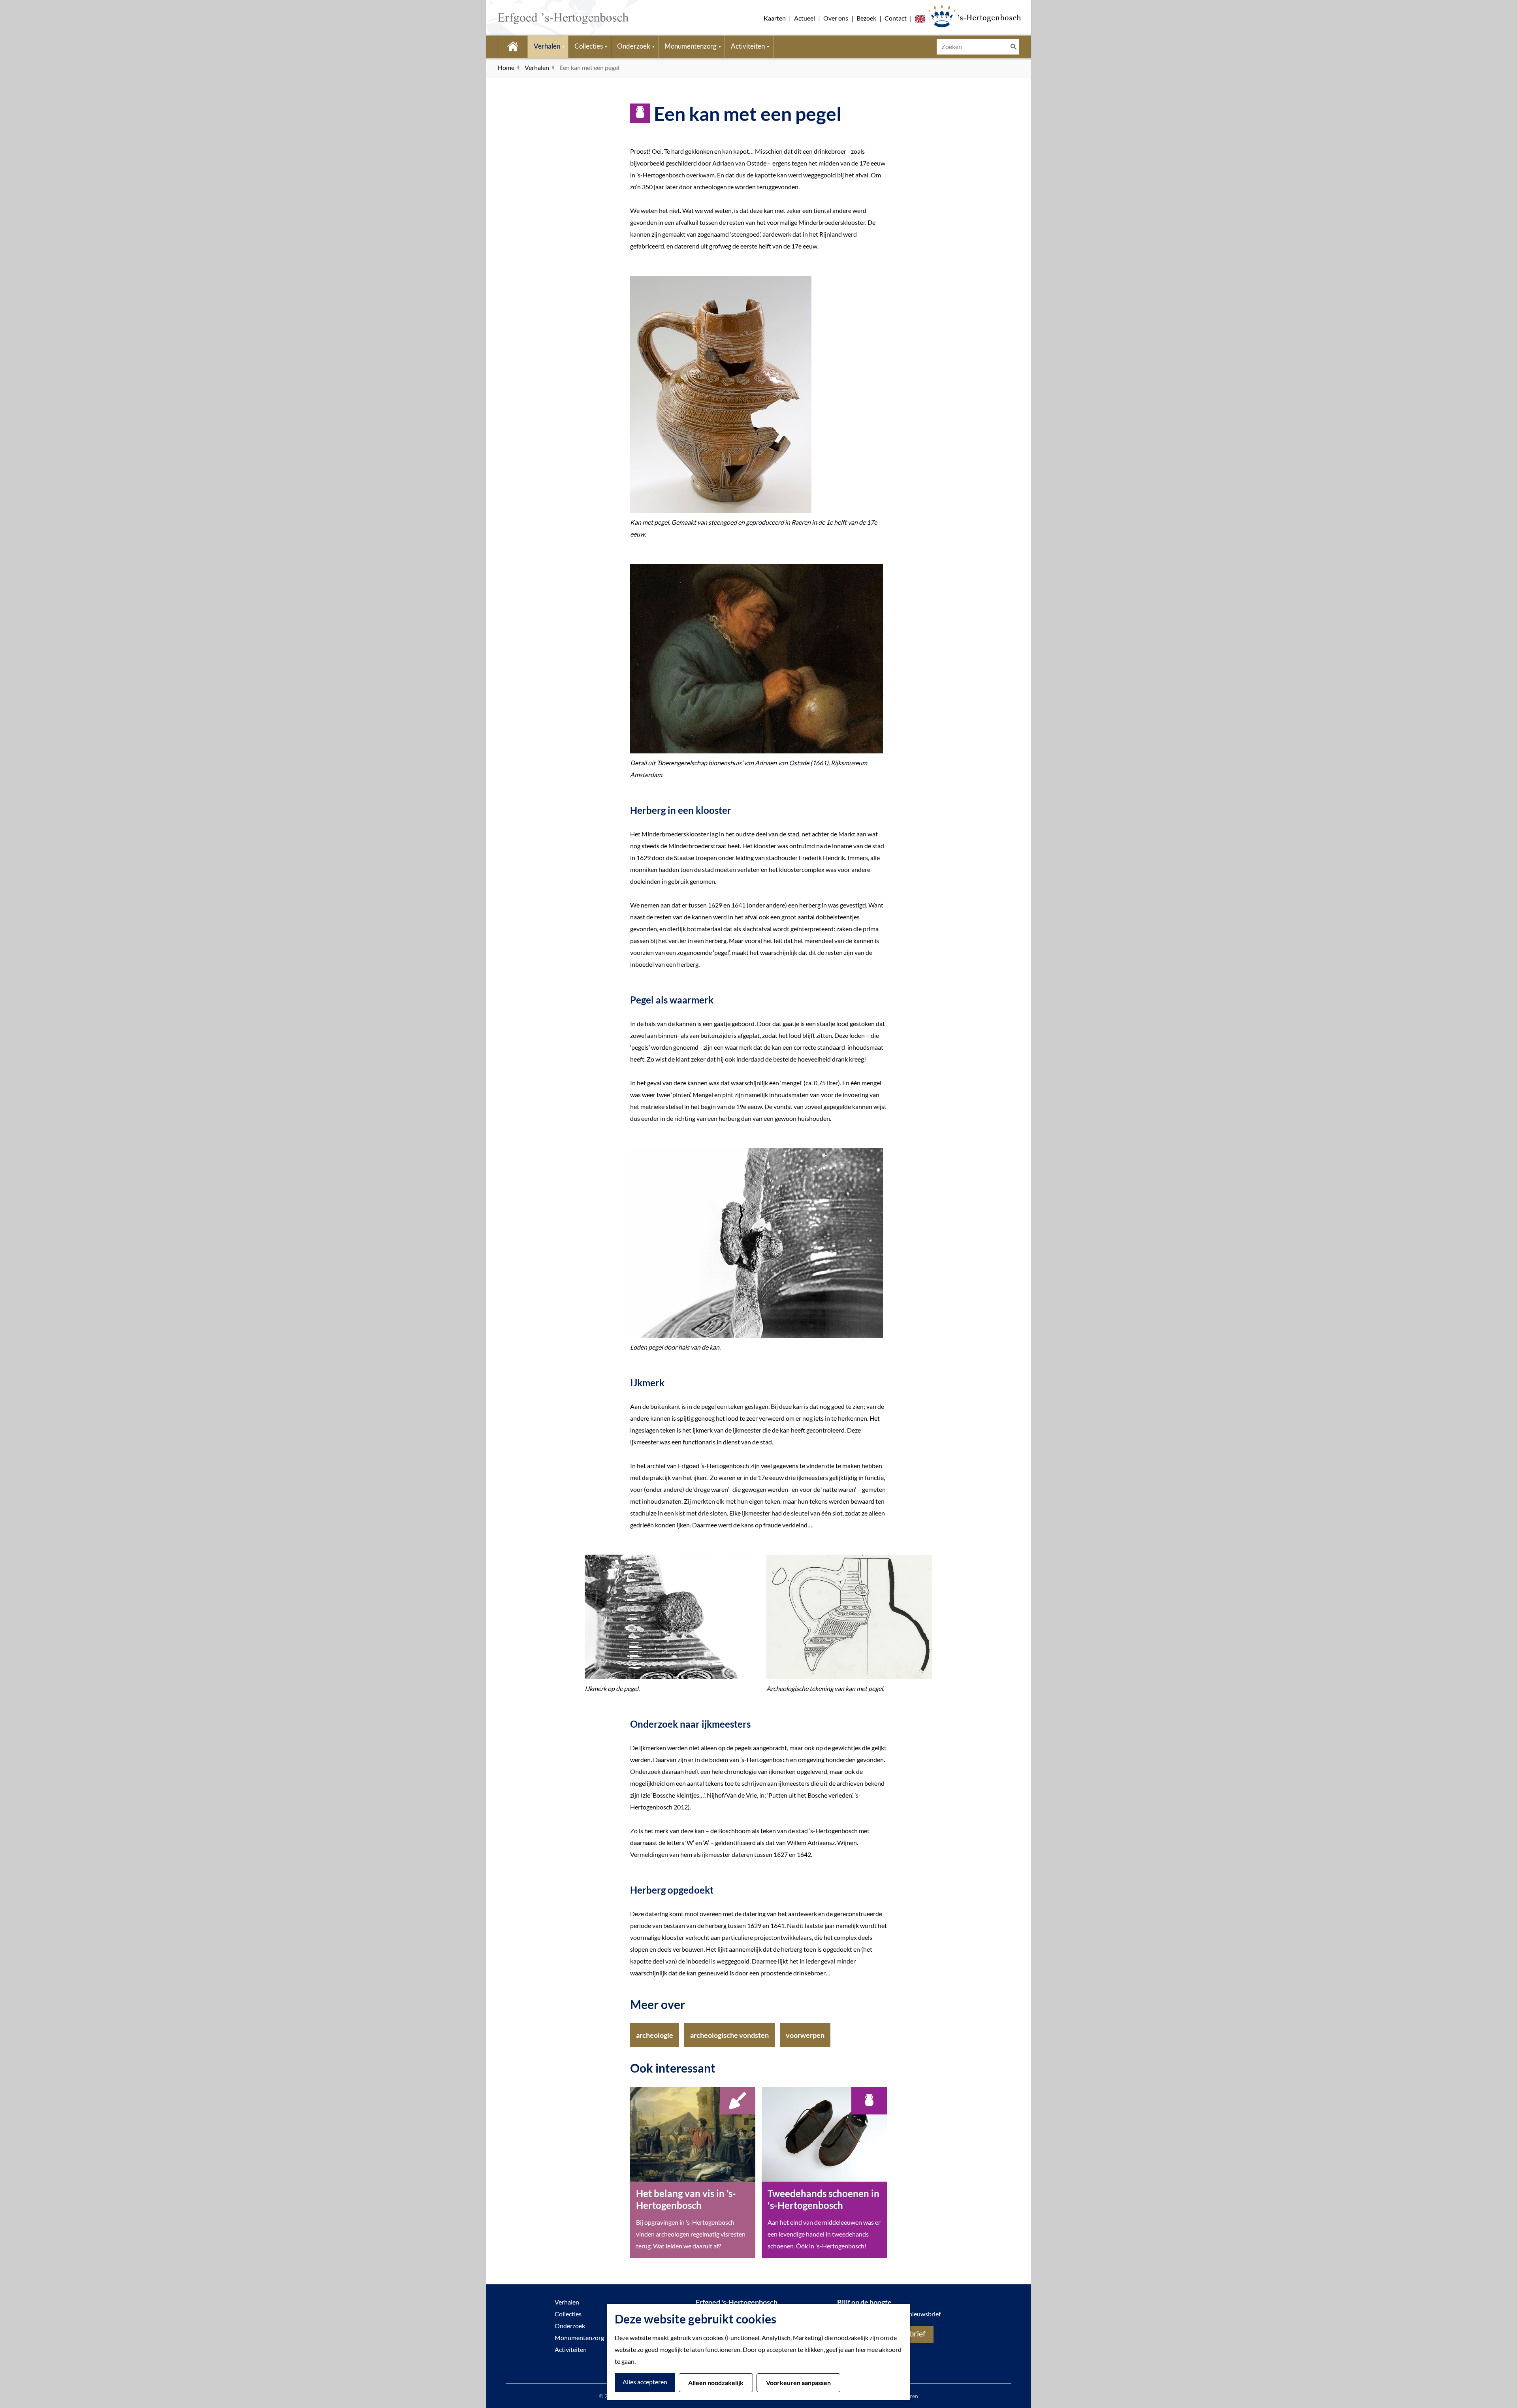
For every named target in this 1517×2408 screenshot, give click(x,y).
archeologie (655, 2035)
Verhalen (567, 2302)
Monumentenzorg (579, 2337)
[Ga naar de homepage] (551, 18)
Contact (896, 18)
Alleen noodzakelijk (716, 2383)
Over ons (836, 18)
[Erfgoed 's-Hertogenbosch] (974, 16)
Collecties (568, 2314)
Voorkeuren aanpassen (798, 2383)
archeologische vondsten (729, 2035)
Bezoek (866, 18)
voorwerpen (805, 2035)
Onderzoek (570, 2326)
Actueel (805, 18)
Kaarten (775, 18)
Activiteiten (571, 2349)
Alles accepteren (645, 2382)
